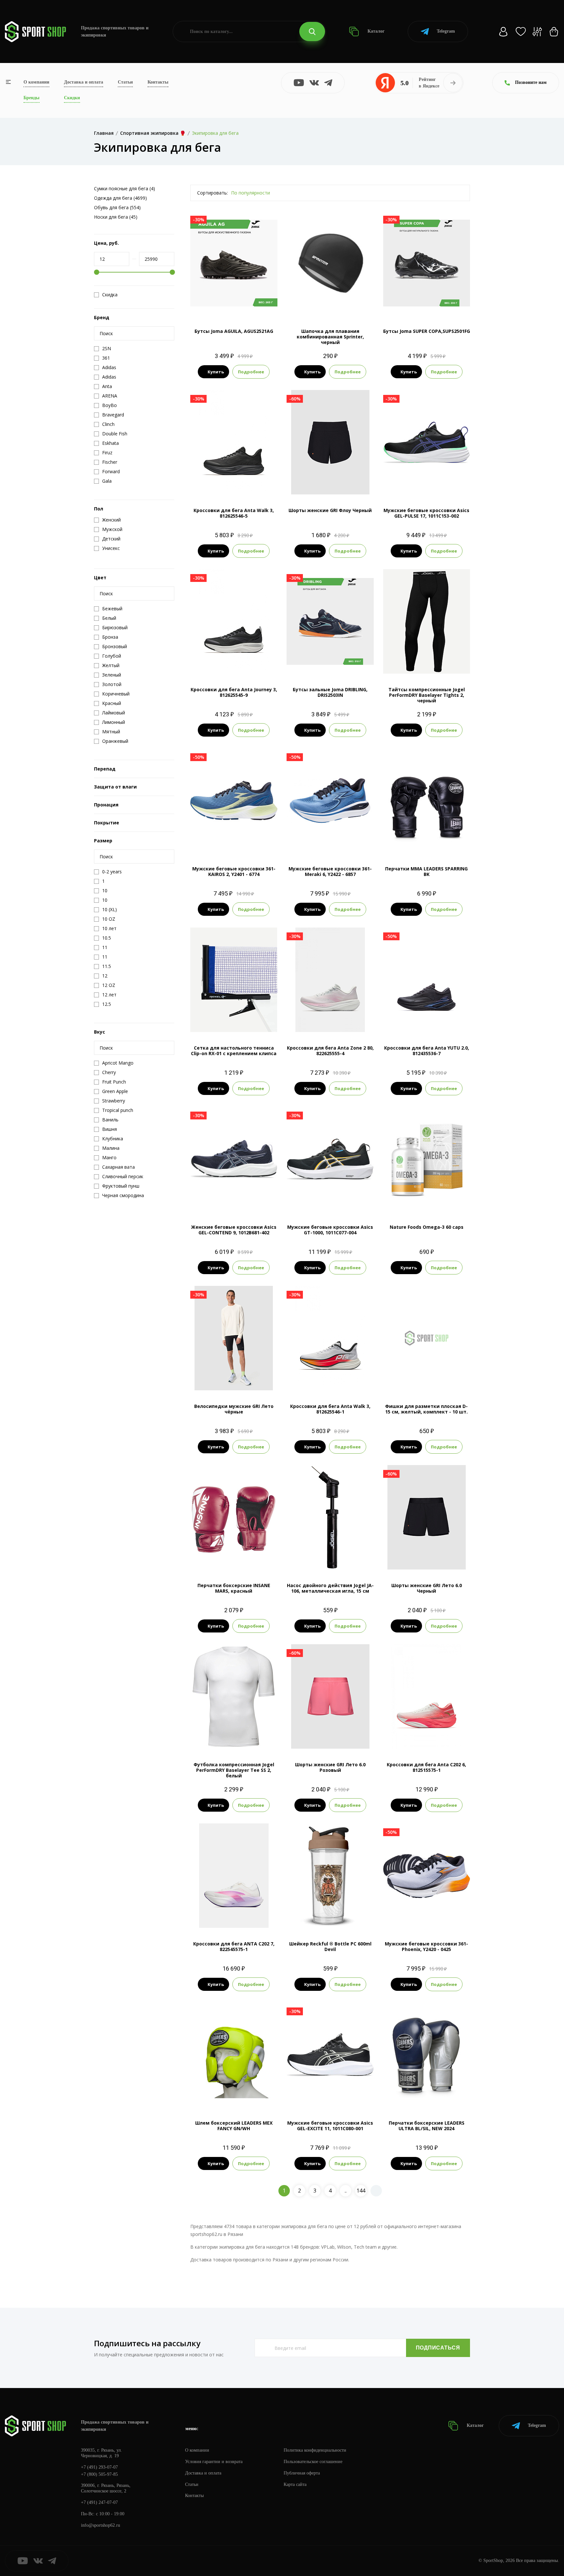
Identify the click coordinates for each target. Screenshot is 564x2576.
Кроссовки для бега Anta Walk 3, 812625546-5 (234, 513)
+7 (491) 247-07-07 (99, 2502)
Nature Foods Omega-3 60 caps (427, 1227)
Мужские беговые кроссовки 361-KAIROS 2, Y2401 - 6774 (234, 871)
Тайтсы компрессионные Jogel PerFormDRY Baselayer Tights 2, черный (427, 695)
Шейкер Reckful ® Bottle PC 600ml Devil (330, 1946)
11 (240, 663)
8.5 (426, 304)
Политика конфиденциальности (315, 2450)
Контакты (158, 82)
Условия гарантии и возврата (214, 2462)
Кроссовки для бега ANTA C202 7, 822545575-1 (234, 1946)
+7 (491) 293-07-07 (99, 2467)
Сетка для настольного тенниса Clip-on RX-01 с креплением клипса (234, 1051)
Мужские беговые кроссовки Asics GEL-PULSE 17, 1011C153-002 (426, 513)
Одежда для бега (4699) (120, 198)
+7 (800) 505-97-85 (99, 2474)
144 (361, 2191)
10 (444, 484)
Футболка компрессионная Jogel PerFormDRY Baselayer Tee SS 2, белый (234, 1770)
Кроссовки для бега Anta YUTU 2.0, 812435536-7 (427, 1051)
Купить (216, 372)
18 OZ (435, 2096)
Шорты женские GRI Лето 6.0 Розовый (330, 1767)
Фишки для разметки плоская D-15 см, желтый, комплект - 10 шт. (426, 1409)
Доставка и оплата (84, 82)
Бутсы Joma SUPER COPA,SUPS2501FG (427, 331)
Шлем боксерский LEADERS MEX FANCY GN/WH (234, 2126)
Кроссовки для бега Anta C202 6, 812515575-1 (426, 1767)
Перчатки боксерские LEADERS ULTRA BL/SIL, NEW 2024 (427, 2126)
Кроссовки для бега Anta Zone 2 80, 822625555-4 (330, 1051)
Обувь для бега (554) (117, 207)
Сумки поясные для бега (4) (125, 188)
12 (258, 842)
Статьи (125, 82)
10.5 (234, 842)
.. (346, 2191)
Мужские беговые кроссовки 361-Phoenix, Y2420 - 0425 (426, 1946)
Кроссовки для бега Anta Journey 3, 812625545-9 (234, 692)
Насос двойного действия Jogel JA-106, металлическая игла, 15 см (330, 1588)
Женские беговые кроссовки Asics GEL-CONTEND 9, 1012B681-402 (234, 1230)
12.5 (251, 484)
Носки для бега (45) (116, 217)
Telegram (446, 31)
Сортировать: (212, 193)
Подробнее (251, 372)
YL (438, 663)
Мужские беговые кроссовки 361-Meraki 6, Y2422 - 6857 (330, 871)
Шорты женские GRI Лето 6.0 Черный (427, 1588)
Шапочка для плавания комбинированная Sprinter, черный (330, 337)
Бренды (31, 98)
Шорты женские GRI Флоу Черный (330, 510)
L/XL (426, 842)
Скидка (110, 295)
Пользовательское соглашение (313, 2462)
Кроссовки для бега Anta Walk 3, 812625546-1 (330, 1409)
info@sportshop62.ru (101, 2525)
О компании (36, 82)
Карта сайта (295, 2484)
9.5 (239, 484)
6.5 (216, 1917)
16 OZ (418, 2096)
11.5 (336, 842)
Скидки (72, 98)
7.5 (215, 484)
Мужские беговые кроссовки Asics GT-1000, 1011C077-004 (330, 1230)
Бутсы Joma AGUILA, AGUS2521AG (234, 331)
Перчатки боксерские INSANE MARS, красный (234, 1588)
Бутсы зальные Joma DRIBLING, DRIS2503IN (330, 692)
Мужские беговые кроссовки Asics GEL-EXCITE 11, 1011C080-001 (330, 2126)
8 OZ (234, 1559)
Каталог (375, 31)
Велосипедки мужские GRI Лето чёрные (234, 1409)
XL (251, 1379)
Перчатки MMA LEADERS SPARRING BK (426, 871)
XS (415, 663)
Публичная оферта (302, 2473)
